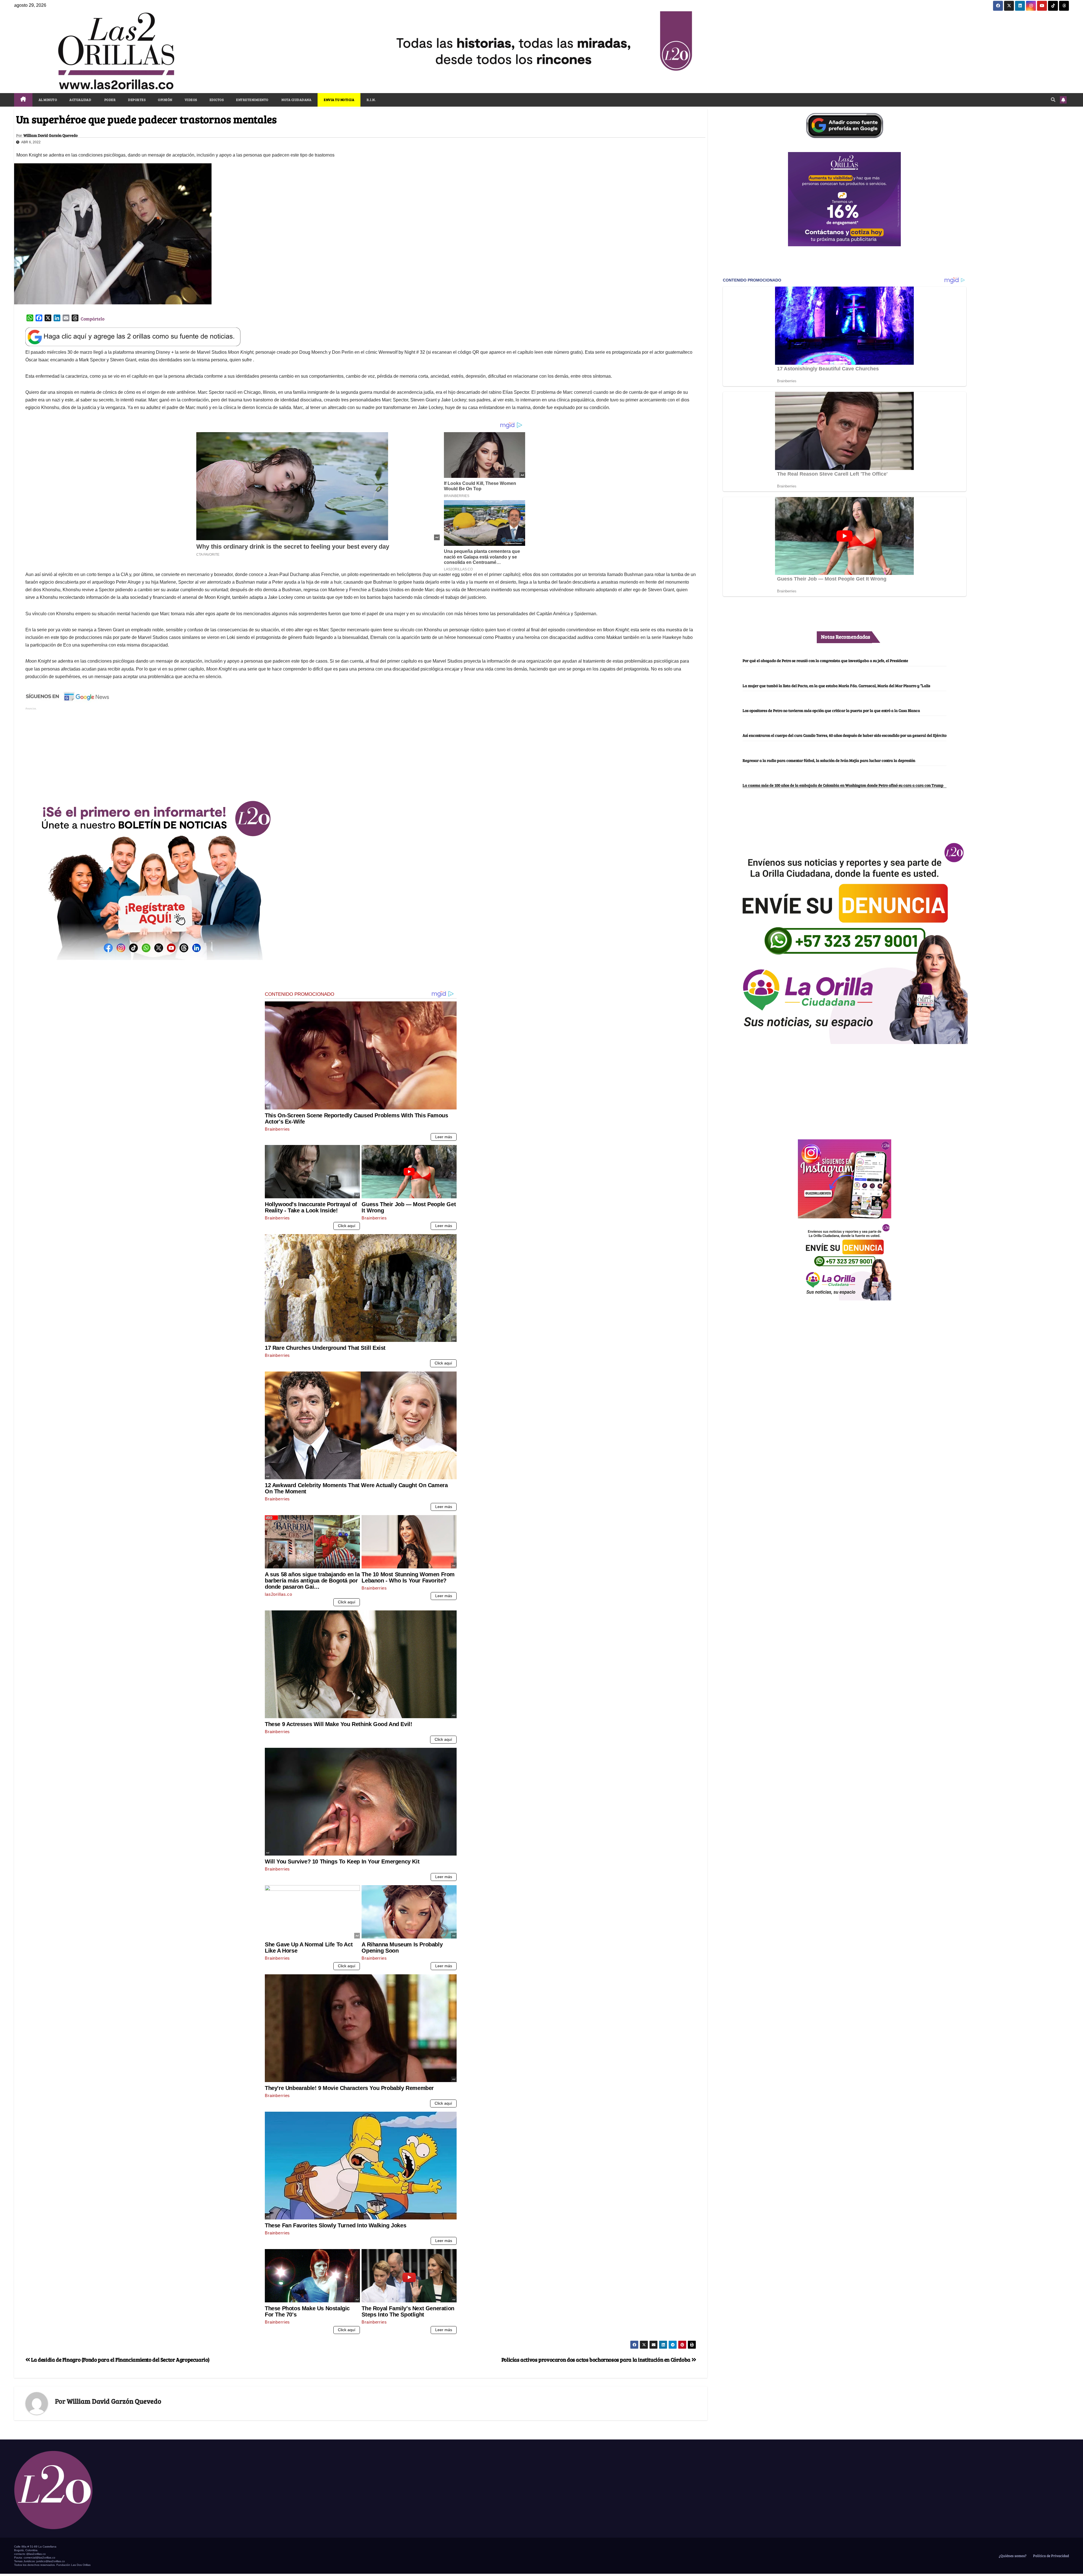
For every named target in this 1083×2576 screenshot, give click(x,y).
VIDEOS (191, 100)
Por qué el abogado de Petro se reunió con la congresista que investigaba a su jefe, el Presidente (825, 660)
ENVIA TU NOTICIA (339, 100)
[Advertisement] (361, 751)
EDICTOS (217, 100)
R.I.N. (371, 100)
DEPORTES (137, 100)
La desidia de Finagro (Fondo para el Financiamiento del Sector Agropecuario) (120, 2359)
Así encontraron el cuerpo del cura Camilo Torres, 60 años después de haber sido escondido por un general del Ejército (845, 735)
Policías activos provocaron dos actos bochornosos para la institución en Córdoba (596, 2359)
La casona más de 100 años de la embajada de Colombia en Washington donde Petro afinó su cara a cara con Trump (843, 785)
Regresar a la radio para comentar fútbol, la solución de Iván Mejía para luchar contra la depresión (829, 760)
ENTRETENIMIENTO (252, 100)
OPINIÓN (165, 100)
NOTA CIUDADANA (296, 100)
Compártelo (93, 319)
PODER (110, 100)
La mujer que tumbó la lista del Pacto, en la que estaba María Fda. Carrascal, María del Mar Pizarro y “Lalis (836, 685)
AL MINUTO (48, 100)
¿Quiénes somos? (1012, 2556)
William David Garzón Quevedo (50, 135)
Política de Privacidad (1051, 2556)
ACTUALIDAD (80, 100)
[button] (1053, 99)
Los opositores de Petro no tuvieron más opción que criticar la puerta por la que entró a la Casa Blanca (831, 710)
